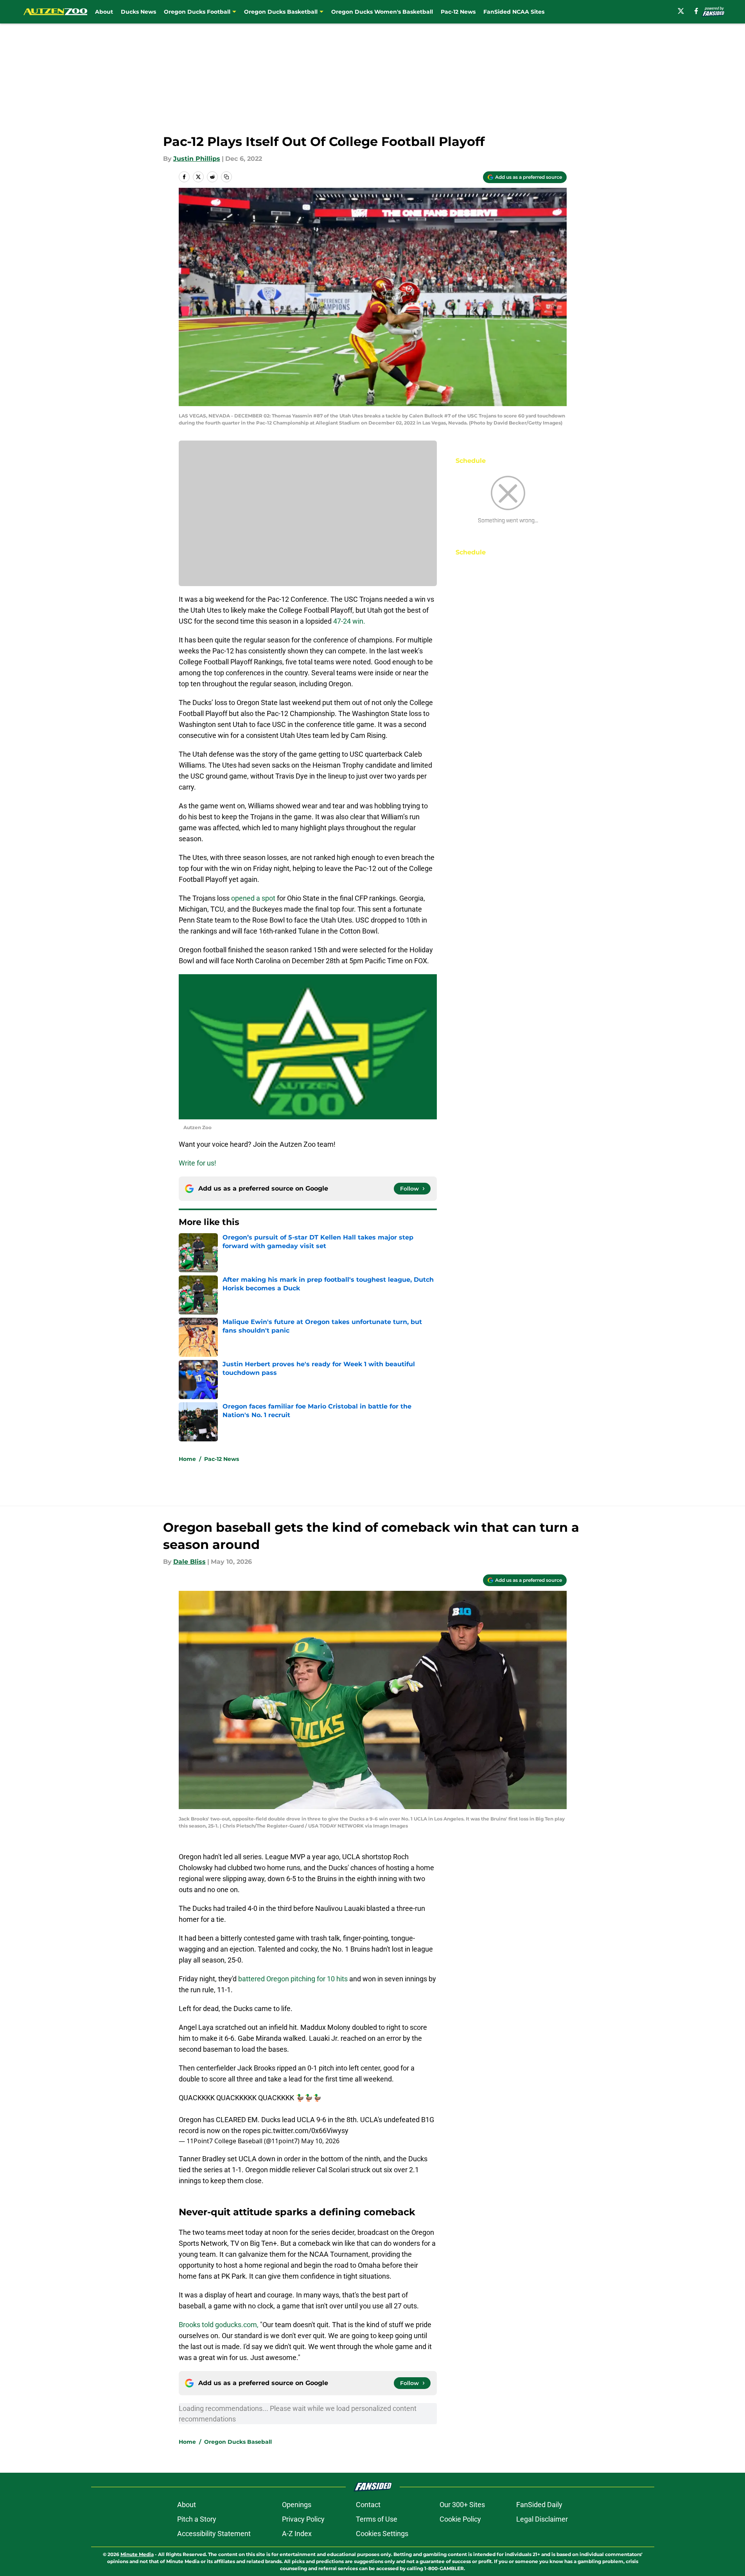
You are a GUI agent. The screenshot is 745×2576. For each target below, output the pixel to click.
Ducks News (138, 12)
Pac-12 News (458, 12)
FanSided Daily (539, 2505)
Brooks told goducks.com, (219, 2325)
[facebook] (696, 11)
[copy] (226, 177)
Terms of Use (377, 2519)
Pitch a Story (197, 2519)
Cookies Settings (382, 2534)
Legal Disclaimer (542, 2519)
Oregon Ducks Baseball (238, 2442)
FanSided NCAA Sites (514, 12)
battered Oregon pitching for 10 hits (293, 1979)
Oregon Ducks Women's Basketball (382, 12)
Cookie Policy (460, 2519)
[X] (681, 11)
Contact (368, 2505)
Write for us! (197, 1163)
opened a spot (253, 898)
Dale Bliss (189, 1562)
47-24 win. (349, 621)
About (104, 12)
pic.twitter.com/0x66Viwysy (305, 2131)
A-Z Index (297, 2534)
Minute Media (137, 2554)
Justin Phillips (197, 159)
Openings (297, 2505)
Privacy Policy (303, 2519)
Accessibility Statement (214, 2534)
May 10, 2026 (320, 2141)
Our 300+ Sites (462, 2505)
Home (187, 1459)
